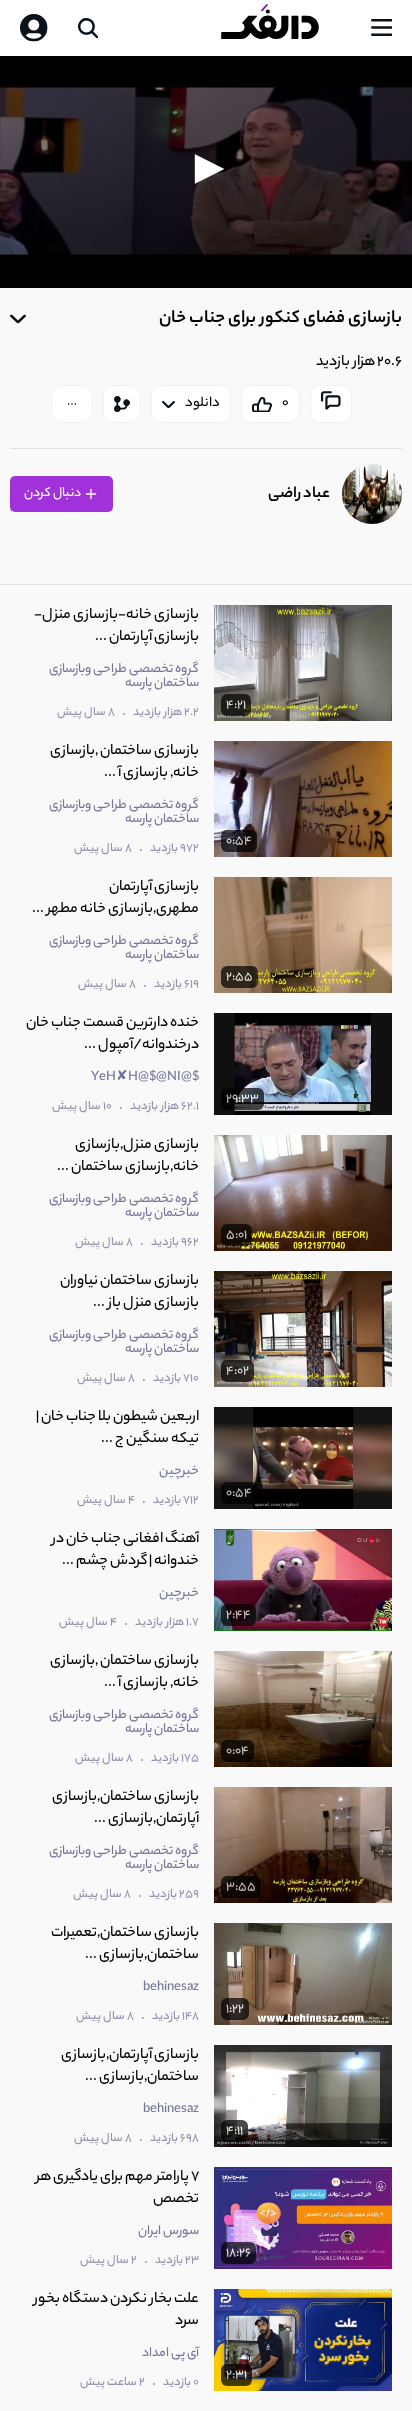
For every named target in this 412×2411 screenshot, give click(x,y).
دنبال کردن (53, 493)
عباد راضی (299, 494)
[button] (206, 169)
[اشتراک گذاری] (122, 404)
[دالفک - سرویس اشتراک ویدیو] (286, 28)
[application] (206, 172)
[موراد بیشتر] (72, 404)
